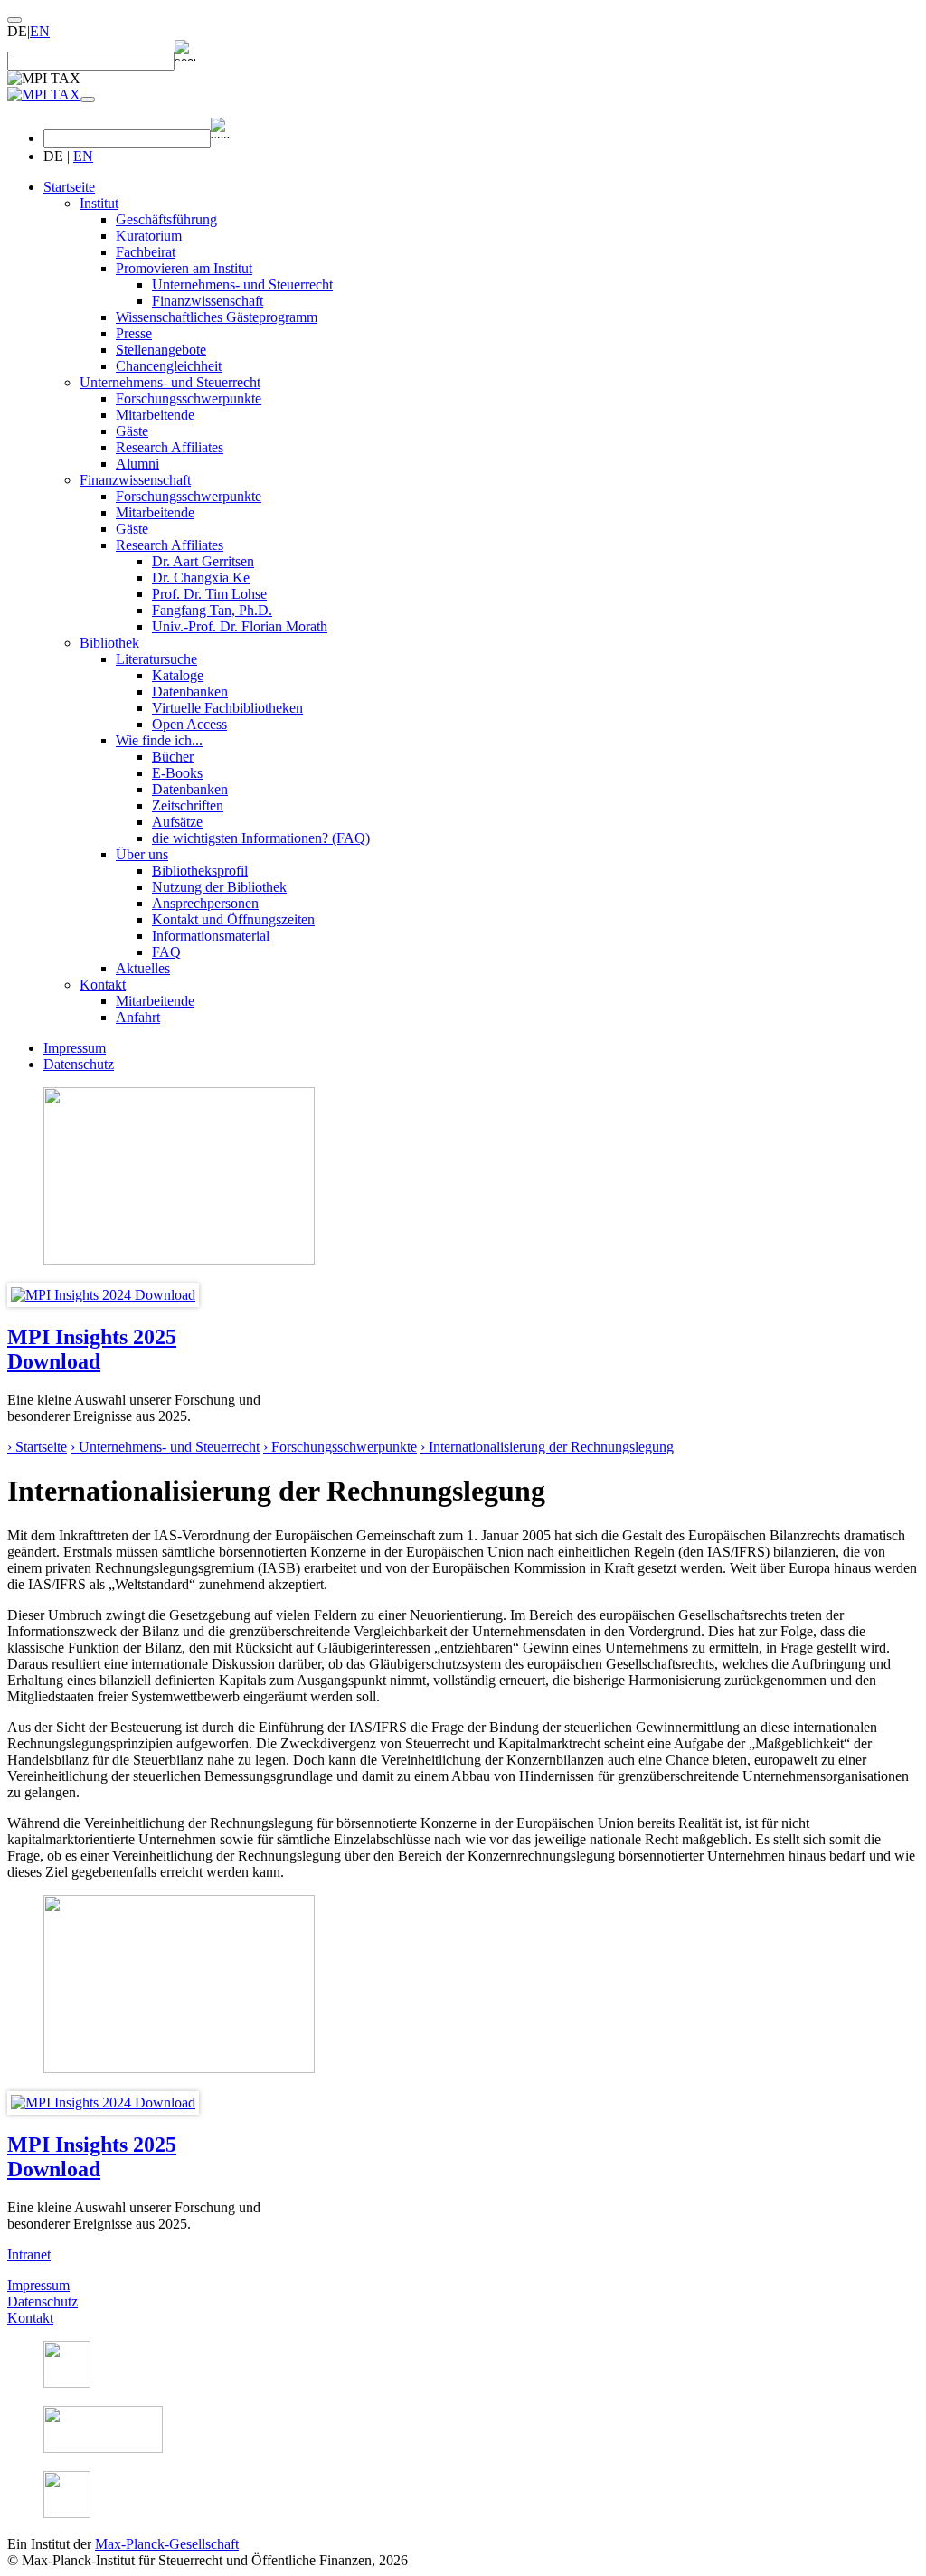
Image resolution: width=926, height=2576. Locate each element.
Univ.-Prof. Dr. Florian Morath (240, 626)
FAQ (166, 952)
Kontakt (103, 985)
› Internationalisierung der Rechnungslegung (547, 1447)
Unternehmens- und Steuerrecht (242, 284)
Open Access (189, 724)
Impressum (75, 1048)
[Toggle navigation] (88, 99)
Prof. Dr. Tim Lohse (209, 594)
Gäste (132, 431)
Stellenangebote (161, 350)
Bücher (173, 757)
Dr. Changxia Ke (201, 578)
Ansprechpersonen (205, 903)
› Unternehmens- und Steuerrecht (165, 1447)
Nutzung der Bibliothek (219, 887)
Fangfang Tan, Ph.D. (212, 610)
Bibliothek (109, 643)
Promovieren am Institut (184, 268)
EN (40, 31)
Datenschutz (79, 1064)
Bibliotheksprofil (200, 871)
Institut (99, 203)
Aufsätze (177, 822)
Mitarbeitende (155, 415)
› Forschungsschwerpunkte (340, 1447)
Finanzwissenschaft (208, 301)
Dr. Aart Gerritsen (203, 561)
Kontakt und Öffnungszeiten (233, 919)
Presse (134, 333)
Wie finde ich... (159, 740)
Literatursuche (156, 659)
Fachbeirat (146, 252)
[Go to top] (14, 20)
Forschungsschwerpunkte (189, 398)
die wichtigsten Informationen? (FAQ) (261, 838)
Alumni (137, 464)
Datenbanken (190, 691)
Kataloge (178, 675)
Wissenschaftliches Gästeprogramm (217, 317)
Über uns (142, 854)
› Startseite (37, 1447)
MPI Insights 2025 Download (92, 1349)
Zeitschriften (188, 805)
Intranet (29, 2254)
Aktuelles (143, 968)
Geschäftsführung (166, 219)
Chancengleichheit (169, 366)
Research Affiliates (170, 447)
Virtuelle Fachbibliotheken (227, 708)
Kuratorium (149, 236)
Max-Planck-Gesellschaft (167, 2544)
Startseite (69, 187)
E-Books (177, 773)
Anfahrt (138, 1017)
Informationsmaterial (211, 936)
